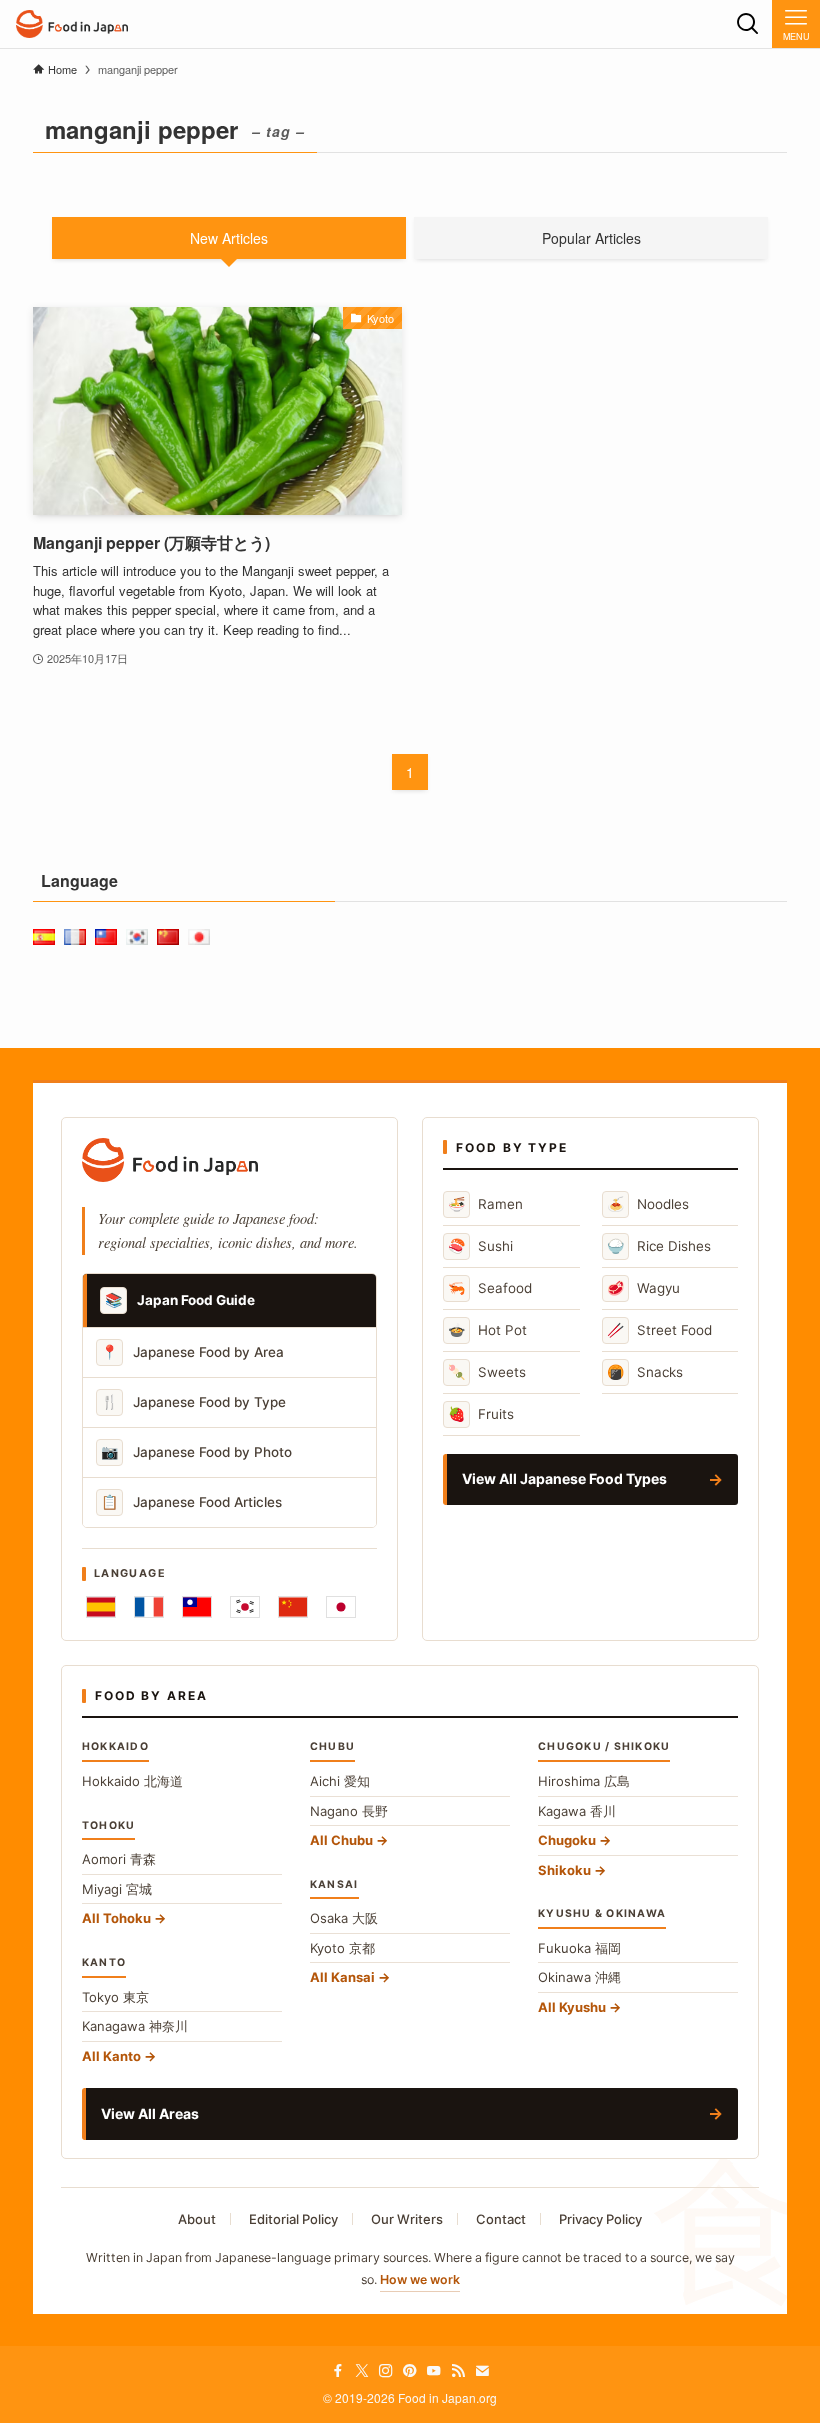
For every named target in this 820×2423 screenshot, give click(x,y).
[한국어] (245, 1607)
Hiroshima (584, 1781)
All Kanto (111, 2056)
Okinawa (579, 1977)
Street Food (659, 1329)
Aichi (340, 1781)
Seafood (490, 1287)
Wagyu (643, 1287)
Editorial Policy (293, 2219)
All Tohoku (116, 1918)
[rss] (458, 2371)
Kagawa (577, 1811)
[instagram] (386, 2371)
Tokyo (115, 1997)
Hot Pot (487, 1329)
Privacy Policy (600, 2219)
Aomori (119, 1859)
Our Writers (407, 2219)
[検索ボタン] (748, 24)
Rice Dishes (659, 1245)
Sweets (487, 1371)
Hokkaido (132, 1781)
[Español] (101, 1607)
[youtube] (434, 2371)
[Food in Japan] (72, 24)
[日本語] (341, 1607)
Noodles (648, 1203)
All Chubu (341, 1840)
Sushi (480, 1245)
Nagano (349, 1811)
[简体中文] (293, 1607)
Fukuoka (579, 1948)
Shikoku (564, 1870)
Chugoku (567, 1840)
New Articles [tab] (229, 238)
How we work (420, 2279)
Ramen (485, 1203)
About (197, 2219)
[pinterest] (410, 2371)
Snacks (645, 1371)
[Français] (149, 1607)
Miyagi (117, 1889)
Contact (501, 2219)
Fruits (481, 1413)
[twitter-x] (362, 2371)
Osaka (344, 1918)
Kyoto (342, 1948)
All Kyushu (572, 2007)
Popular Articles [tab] (591, 238)
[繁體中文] (197, 1607)
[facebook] (338, 2371)
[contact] (482, 2371)
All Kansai (342, 1977)
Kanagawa (135, 2026)
